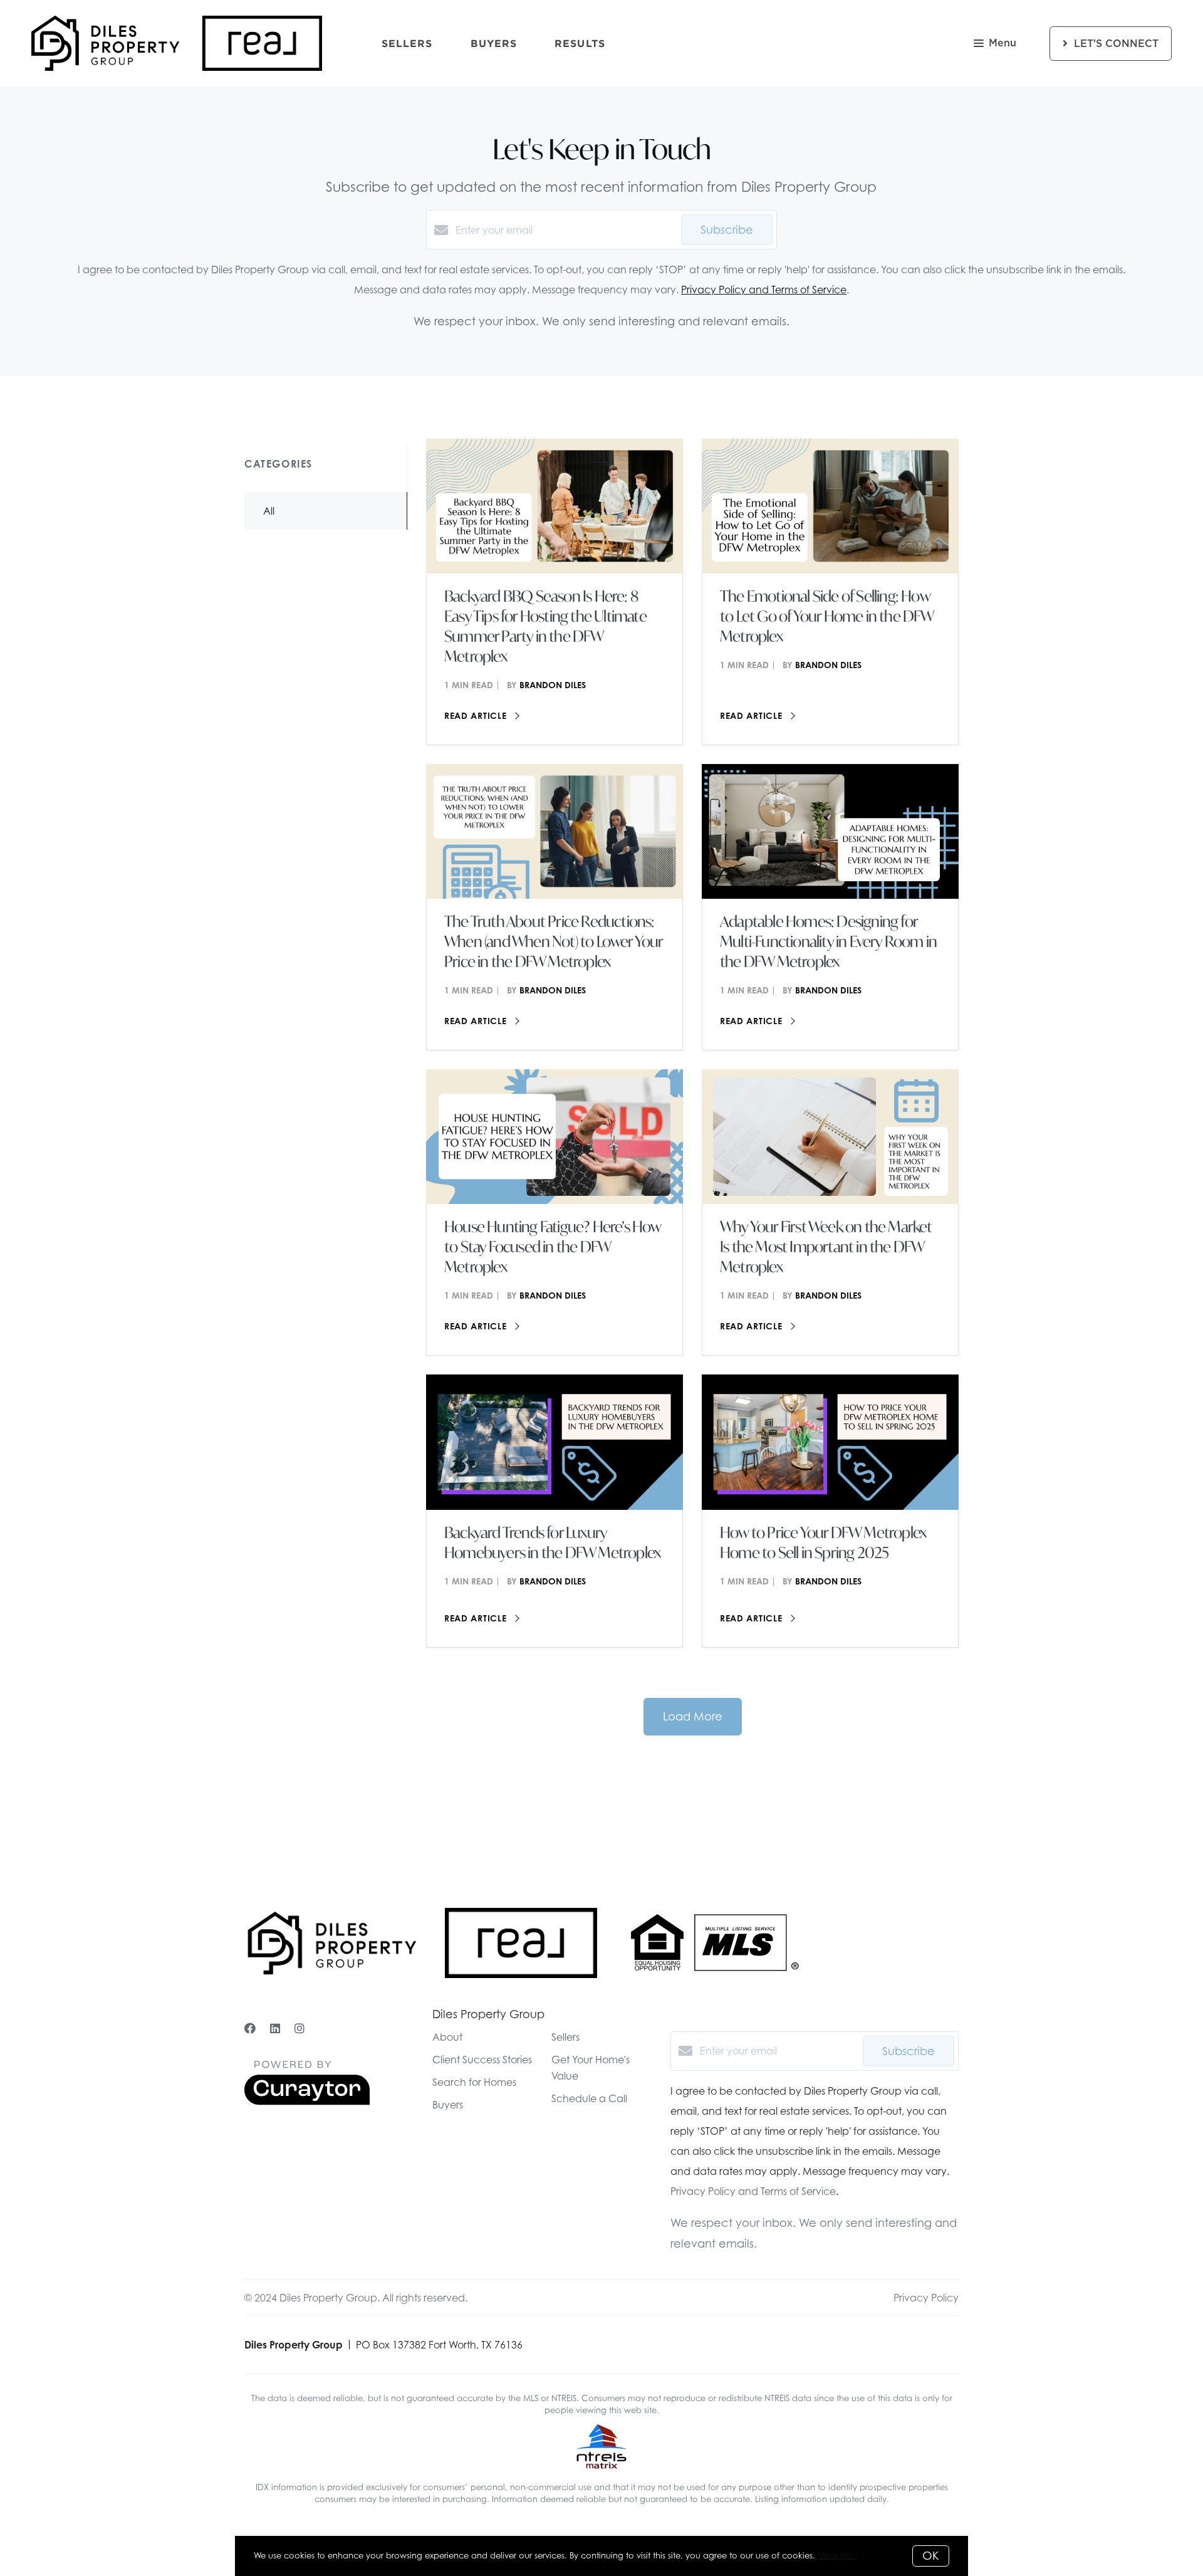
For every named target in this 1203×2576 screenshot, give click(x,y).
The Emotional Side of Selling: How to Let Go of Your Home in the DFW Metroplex (827, 616)
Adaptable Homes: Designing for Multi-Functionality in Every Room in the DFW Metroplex (828, 941)
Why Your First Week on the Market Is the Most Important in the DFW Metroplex (826, 1247)
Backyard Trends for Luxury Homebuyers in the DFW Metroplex (552, 1542)
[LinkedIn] (275, 2029)
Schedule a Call (589, 2098)
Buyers (494, 43)
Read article (477, 715)
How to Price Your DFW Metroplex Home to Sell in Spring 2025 (823, 1542)
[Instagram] (299, 2029)
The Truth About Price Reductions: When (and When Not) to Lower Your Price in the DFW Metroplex (554, 941)
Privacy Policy (926, 2298)
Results (580, 43)
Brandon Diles (553, 685)
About (447, 2037)
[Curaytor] (307, 2102)
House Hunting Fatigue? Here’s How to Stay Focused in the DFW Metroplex (553, 1247)
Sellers (407, 43)
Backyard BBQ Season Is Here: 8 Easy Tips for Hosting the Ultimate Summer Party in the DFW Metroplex (545, 626)
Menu (1002, 43)
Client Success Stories (482, 2060)
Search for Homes (474, 2082)
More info (837, 2555)
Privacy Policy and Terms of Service (764, 290)
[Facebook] (250, 2029)
